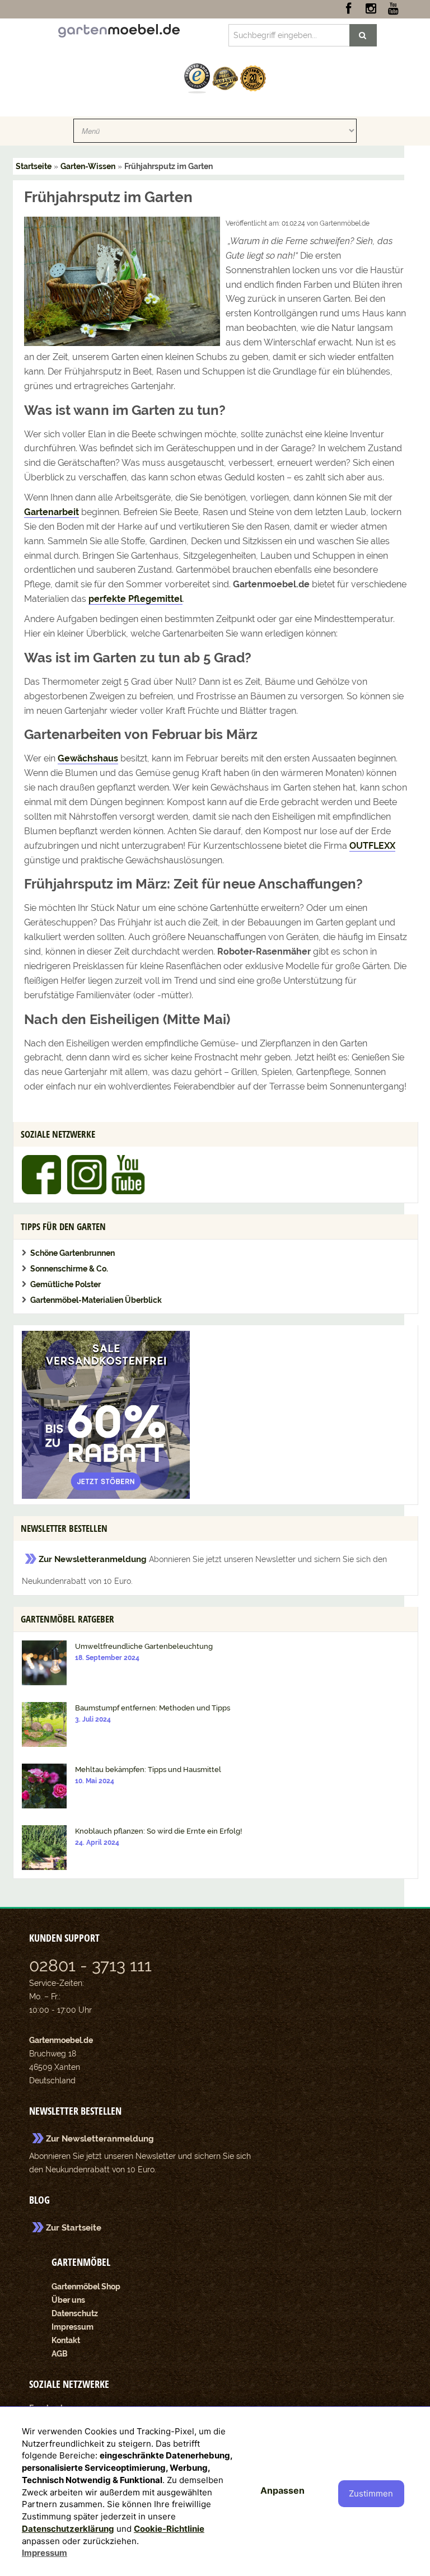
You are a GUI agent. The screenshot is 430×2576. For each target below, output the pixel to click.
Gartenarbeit (52, 512)
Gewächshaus (88, 758)
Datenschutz (75, 2313)
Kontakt (66, 2340)
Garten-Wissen (88, 166)
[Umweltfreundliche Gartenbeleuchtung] (44, 1662)
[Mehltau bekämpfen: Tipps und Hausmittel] (44, 1785)
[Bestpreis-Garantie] (225, 78)
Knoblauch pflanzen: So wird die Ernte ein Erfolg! (158, 1831)
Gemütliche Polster (66, 1284)
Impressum (73, 2327)
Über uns (68, 2300)
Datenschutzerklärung (68, 2529)
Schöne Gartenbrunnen (73, 1253)
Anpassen (282, 2490)
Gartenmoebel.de (61, 2040)
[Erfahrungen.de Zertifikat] (197, 78)
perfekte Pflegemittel (135, 599)
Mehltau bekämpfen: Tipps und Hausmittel (148, 1769)
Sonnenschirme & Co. (69, 1269)
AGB (60, 2354)
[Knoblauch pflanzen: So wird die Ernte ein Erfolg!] (44, 1847)
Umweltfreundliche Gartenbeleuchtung (144, 1646)
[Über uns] (253, 78)
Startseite (34, 166)
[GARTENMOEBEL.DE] (119, 30)
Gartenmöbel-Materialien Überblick (96, 1300)
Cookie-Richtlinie (169, 2529)
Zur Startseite (74, 2228)
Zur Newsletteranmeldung (93, 1559)
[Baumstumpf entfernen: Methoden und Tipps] (44, 1724)
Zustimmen (371, 2493)
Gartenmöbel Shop (86, 2287)
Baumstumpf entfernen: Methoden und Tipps (153, 1708)
